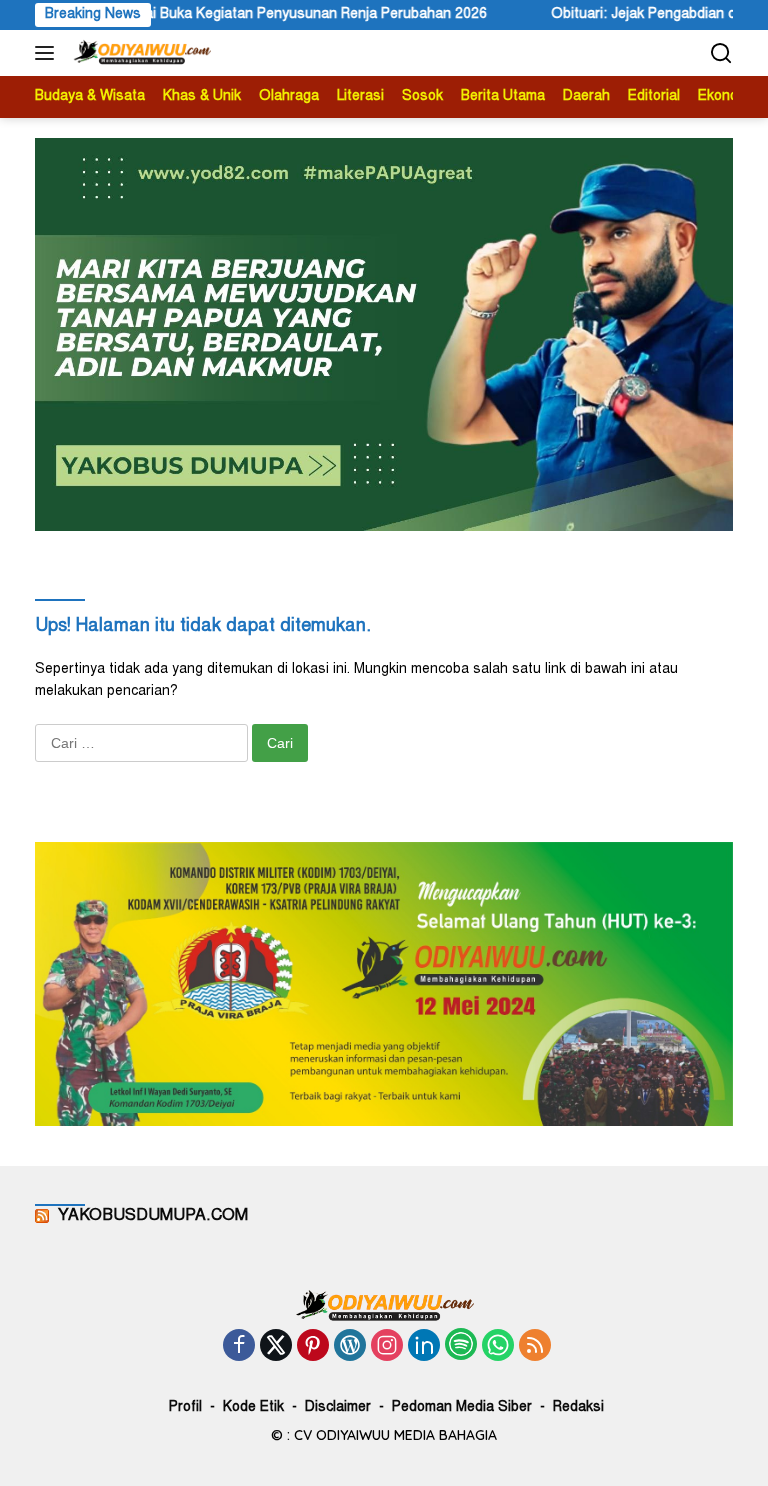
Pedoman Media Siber (462, 1408)
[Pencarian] (721, 53)
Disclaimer (338, 1408)
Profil (185, 1408)
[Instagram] (387, 1347)
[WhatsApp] (498, 1347)
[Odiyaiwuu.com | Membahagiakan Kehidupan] (139, 53)
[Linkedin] (424, 1347)
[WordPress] (350, 1347)
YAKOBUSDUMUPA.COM (153, 1216)
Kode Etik (253, 1408)
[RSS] (535, 1347)
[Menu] (48, 53)
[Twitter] (276, 1347)
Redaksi (578, 1408)
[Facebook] (239, 1347)
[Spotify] (461, 1347)
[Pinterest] (313, 1347)
